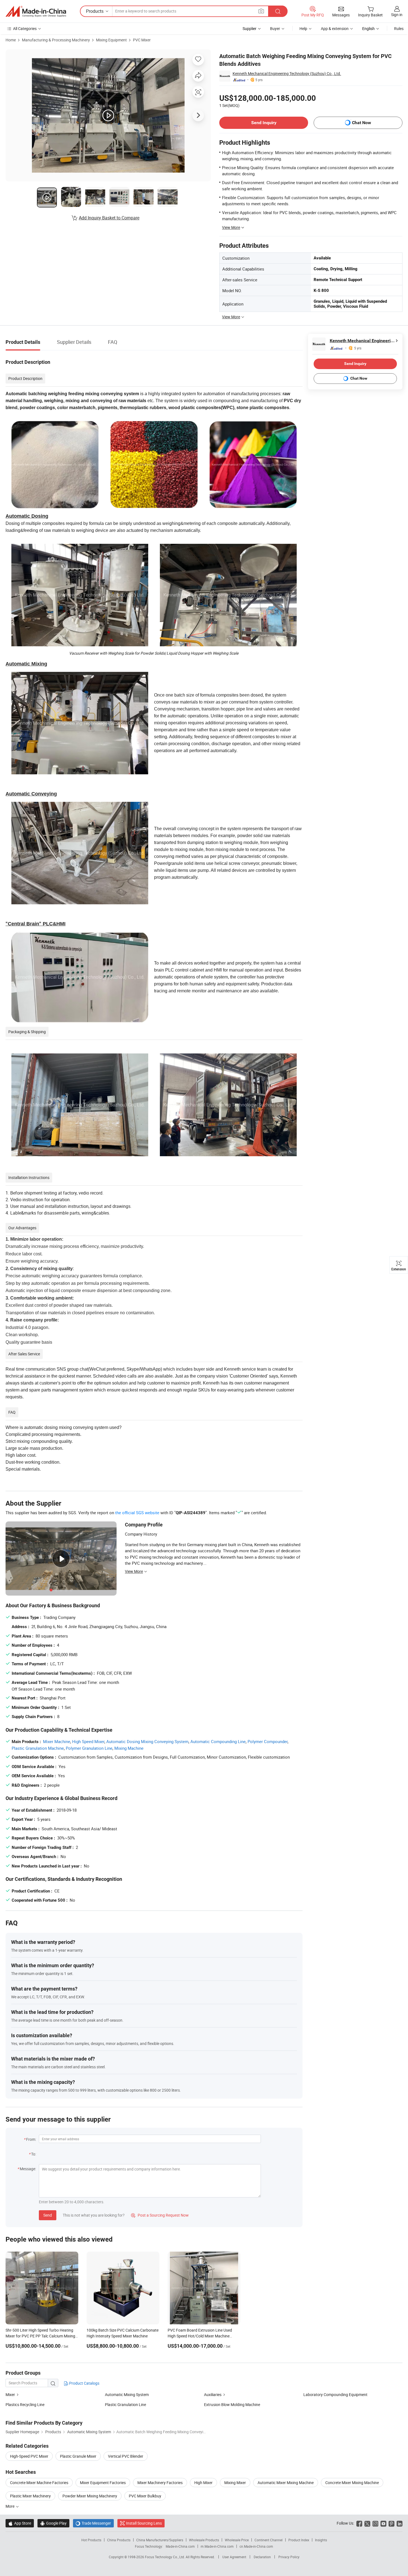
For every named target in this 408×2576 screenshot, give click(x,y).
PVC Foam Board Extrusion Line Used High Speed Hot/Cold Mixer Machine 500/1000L (200, 2336)
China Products (119, 2540)
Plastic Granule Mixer (78, 2456)
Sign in (397, 15)
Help (303, 28)
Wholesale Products (204, 2540)
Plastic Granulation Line (125, 2404)
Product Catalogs (84, 2383)
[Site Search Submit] (278, 11)
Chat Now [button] (362, 123)
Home (11, 40)
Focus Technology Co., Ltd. (165, 2557)
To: (34, 2154)
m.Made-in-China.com (217, 2546)
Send (48, 2215)
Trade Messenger (93, 2523)
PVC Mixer (142, 40)
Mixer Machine (57, 1741)
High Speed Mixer (88, 1741)
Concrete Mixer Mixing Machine (352, 2483)
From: (31, 2139)
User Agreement (234, 2557)
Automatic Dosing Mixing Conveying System (147, 1741)
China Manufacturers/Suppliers (160, 2540)
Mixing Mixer (235, 2483)
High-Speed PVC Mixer (29, 2456)
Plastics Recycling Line (25, 2404)
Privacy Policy (289, 2557)
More (10, 2506)
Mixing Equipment (111, 40)
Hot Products (91, 2540)
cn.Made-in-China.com (256, 2546)
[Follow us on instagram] (375, 2523)
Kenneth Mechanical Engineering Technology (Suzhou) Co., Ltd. (287, 73)
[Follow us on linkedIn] (400, 2523)
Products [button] (95, 11)
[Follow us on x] (367, 2523)
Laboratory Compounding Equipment (335, 2394)
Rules (399, 28)
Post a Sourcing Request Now (160, 2215)
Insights (321, 2540)
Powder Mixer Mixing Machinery (90, 2496)
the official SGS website (137, 1513)
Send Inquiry (264, 123)
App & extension (335, 28)
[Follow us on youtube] (383, 2523)
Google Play (53, 2523)
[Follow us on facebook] (359, 2523)
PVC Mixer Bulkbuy (145, 2496)
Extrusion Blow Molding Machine (232, 2404)
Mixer (10, 2394)
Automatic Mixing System (127, 2394)
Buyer (275, 28)
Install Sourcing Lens (144, 2523)
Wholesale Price (237, 2540)
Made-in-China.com (180, 2546)
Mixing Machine (129, 1748)
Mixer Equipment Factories (103, 2483)
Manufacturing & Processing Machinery (56, 40)
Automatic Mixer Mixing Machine (286, 2483)
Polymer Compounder (268, 1741)
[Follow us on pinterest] (391, 2523)
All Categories (25, 28)
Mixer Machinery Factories (160, 2483)
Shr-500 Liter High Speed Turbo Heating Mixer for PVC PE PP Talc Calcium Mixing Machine (40, 2336)
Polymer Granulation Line (89, 1748)
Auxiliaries (213, 2394)
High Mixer (203, 2483)
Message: (28, 2169)
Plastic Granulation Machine (38, 1748)
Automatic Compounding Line (218, 1741)
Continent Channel (269, 2540)
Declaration (262, 2557)
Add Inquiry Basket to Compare (109, 218)
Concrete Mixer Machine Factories (39, 2483)
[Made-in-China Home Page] (36, 11)
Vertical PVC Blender (126, 2456)
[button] (261, 11)
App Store (20, 2523)
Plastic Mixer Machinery (30, 2496)
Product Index (299, 2540)
